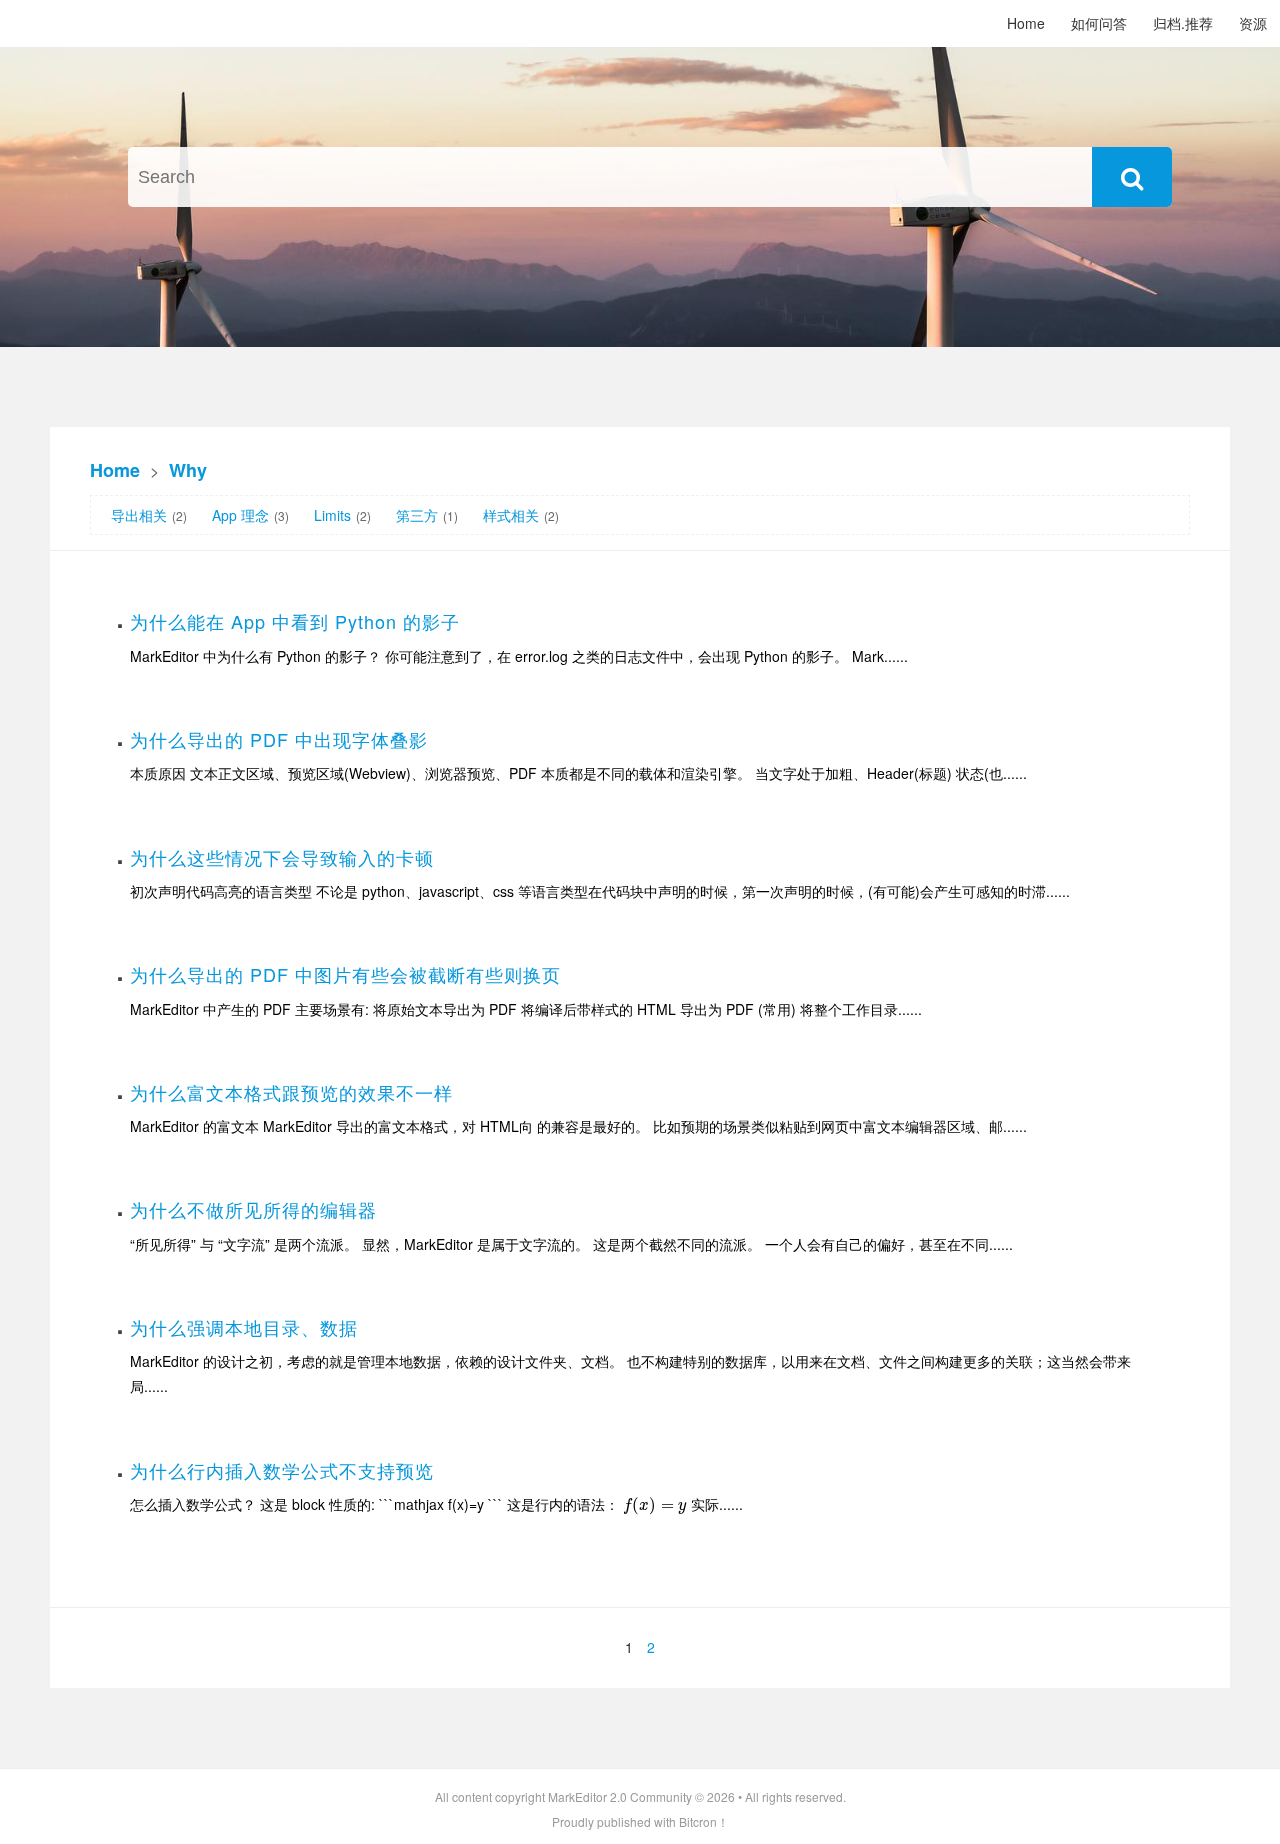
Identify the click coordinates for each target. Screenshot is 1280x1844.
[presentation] (655, 1504)
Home (1026, 23)
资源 (1253, 23)
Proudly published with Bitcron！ (640, 1821)
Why (188, 470)
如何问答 (1099, 23)
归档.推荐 (1183, 23)
